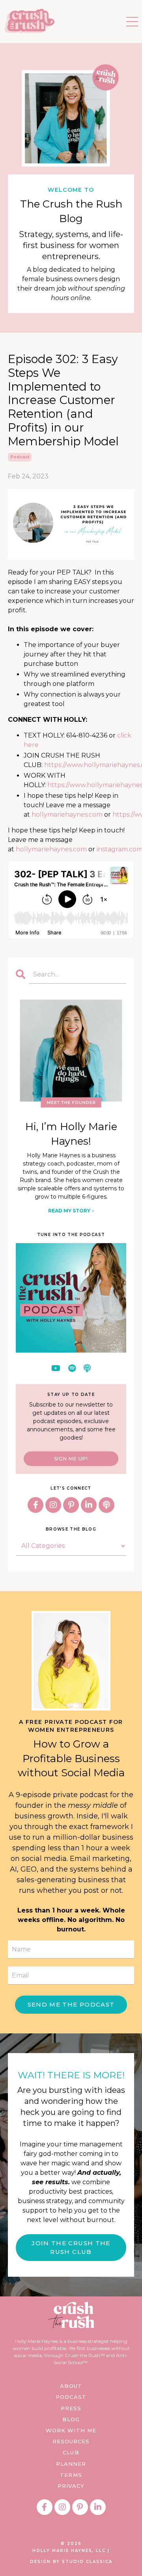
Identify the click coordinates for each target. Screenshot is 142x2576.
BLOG (71, 2419)
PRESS (71, 2408)
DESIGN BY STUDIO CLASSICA (71, 2562)
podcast (20, 457)
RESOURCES (71, 2441)
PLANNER (71, 2464)
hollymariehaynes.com (67, 814)
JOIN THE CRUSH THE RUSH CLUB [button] (71, 2248)
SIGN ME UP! (71, 1459)
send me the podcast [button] (71, 2004)
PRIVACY (71, 2486)
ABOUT (71, 2386)
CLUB (71, 2452)
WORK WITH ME (71, 2430)
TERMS (71, 2475)
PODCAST (71, 2397)
